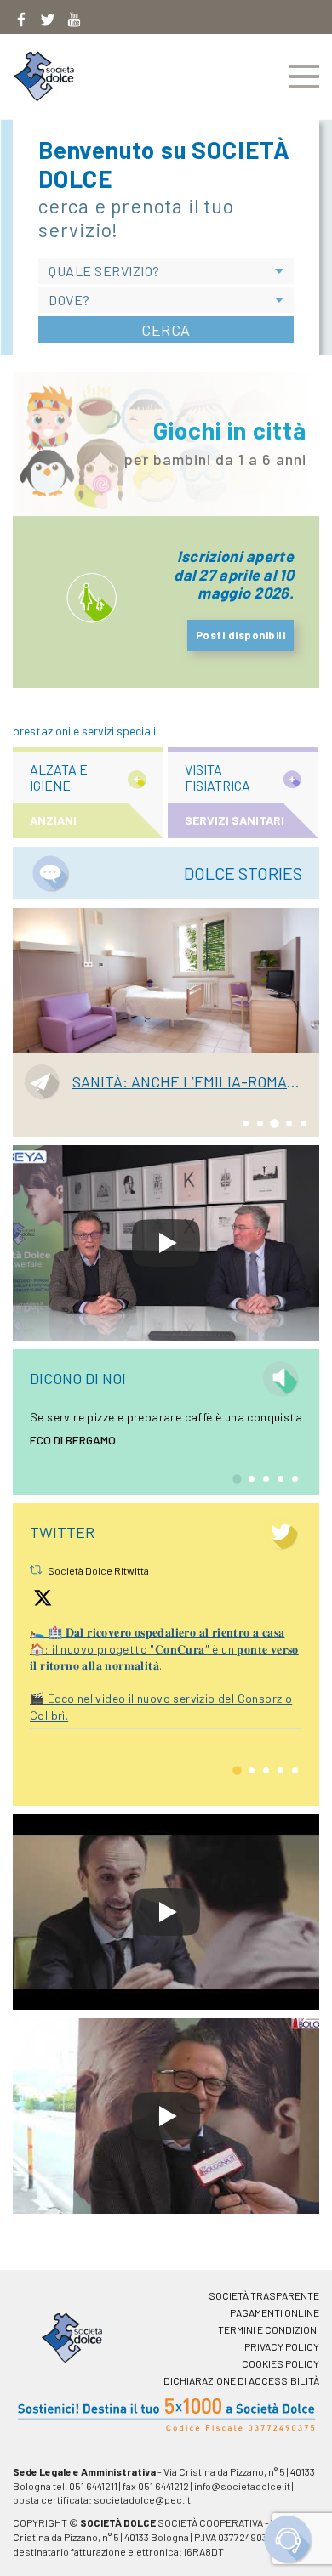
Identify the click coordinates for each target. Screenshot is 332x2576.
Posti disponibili (241, 635)
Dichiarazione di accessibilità (241, 2380)
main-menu (304, 77)
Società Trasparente (264, 2295)
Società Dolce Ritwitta (98, 1570)
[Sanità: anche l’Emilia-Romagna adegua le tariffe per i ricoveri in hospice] (166, 980)
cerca (166, 330)
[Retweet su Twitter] (36, 1569)
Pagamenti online (275, 2312)
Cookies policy (280, 2363)
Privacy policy (282, 2346)
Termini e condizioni (269, 2329)
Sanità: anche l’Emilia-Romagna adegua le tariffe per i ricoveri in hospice (189, 1082)
